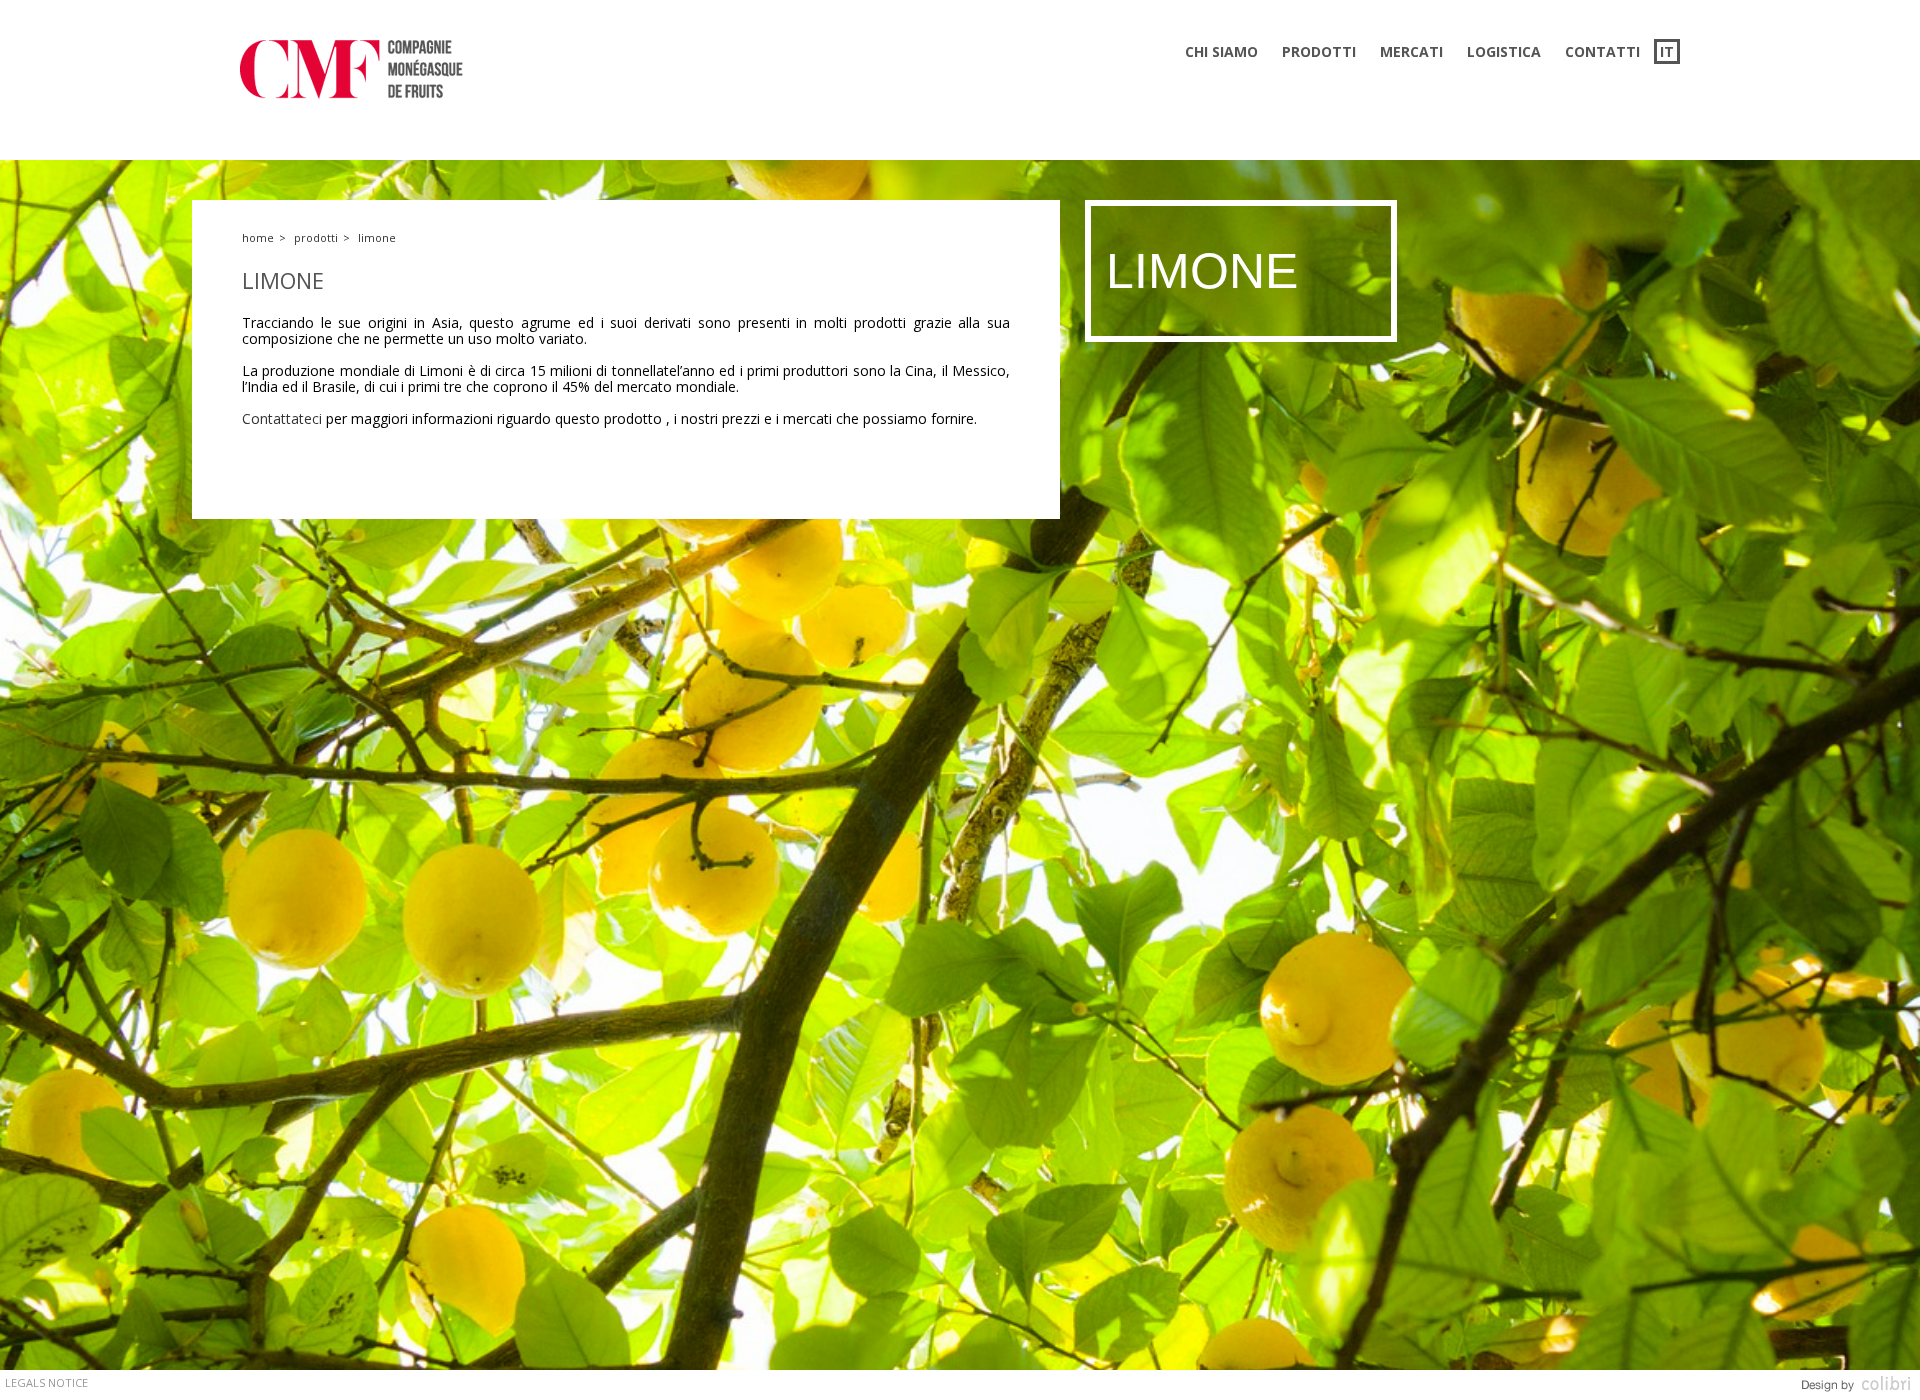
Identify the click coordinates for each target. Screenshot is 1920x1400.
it (1667, 51)
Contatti (1602, 51)
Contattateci (282, 418)
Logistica (1504, 51)
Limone (377, 237)
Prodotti (1319, 51)
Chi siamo (1221, 51)
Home (258, 237)
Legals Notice (46, 1382)
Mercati (1411, 51)
